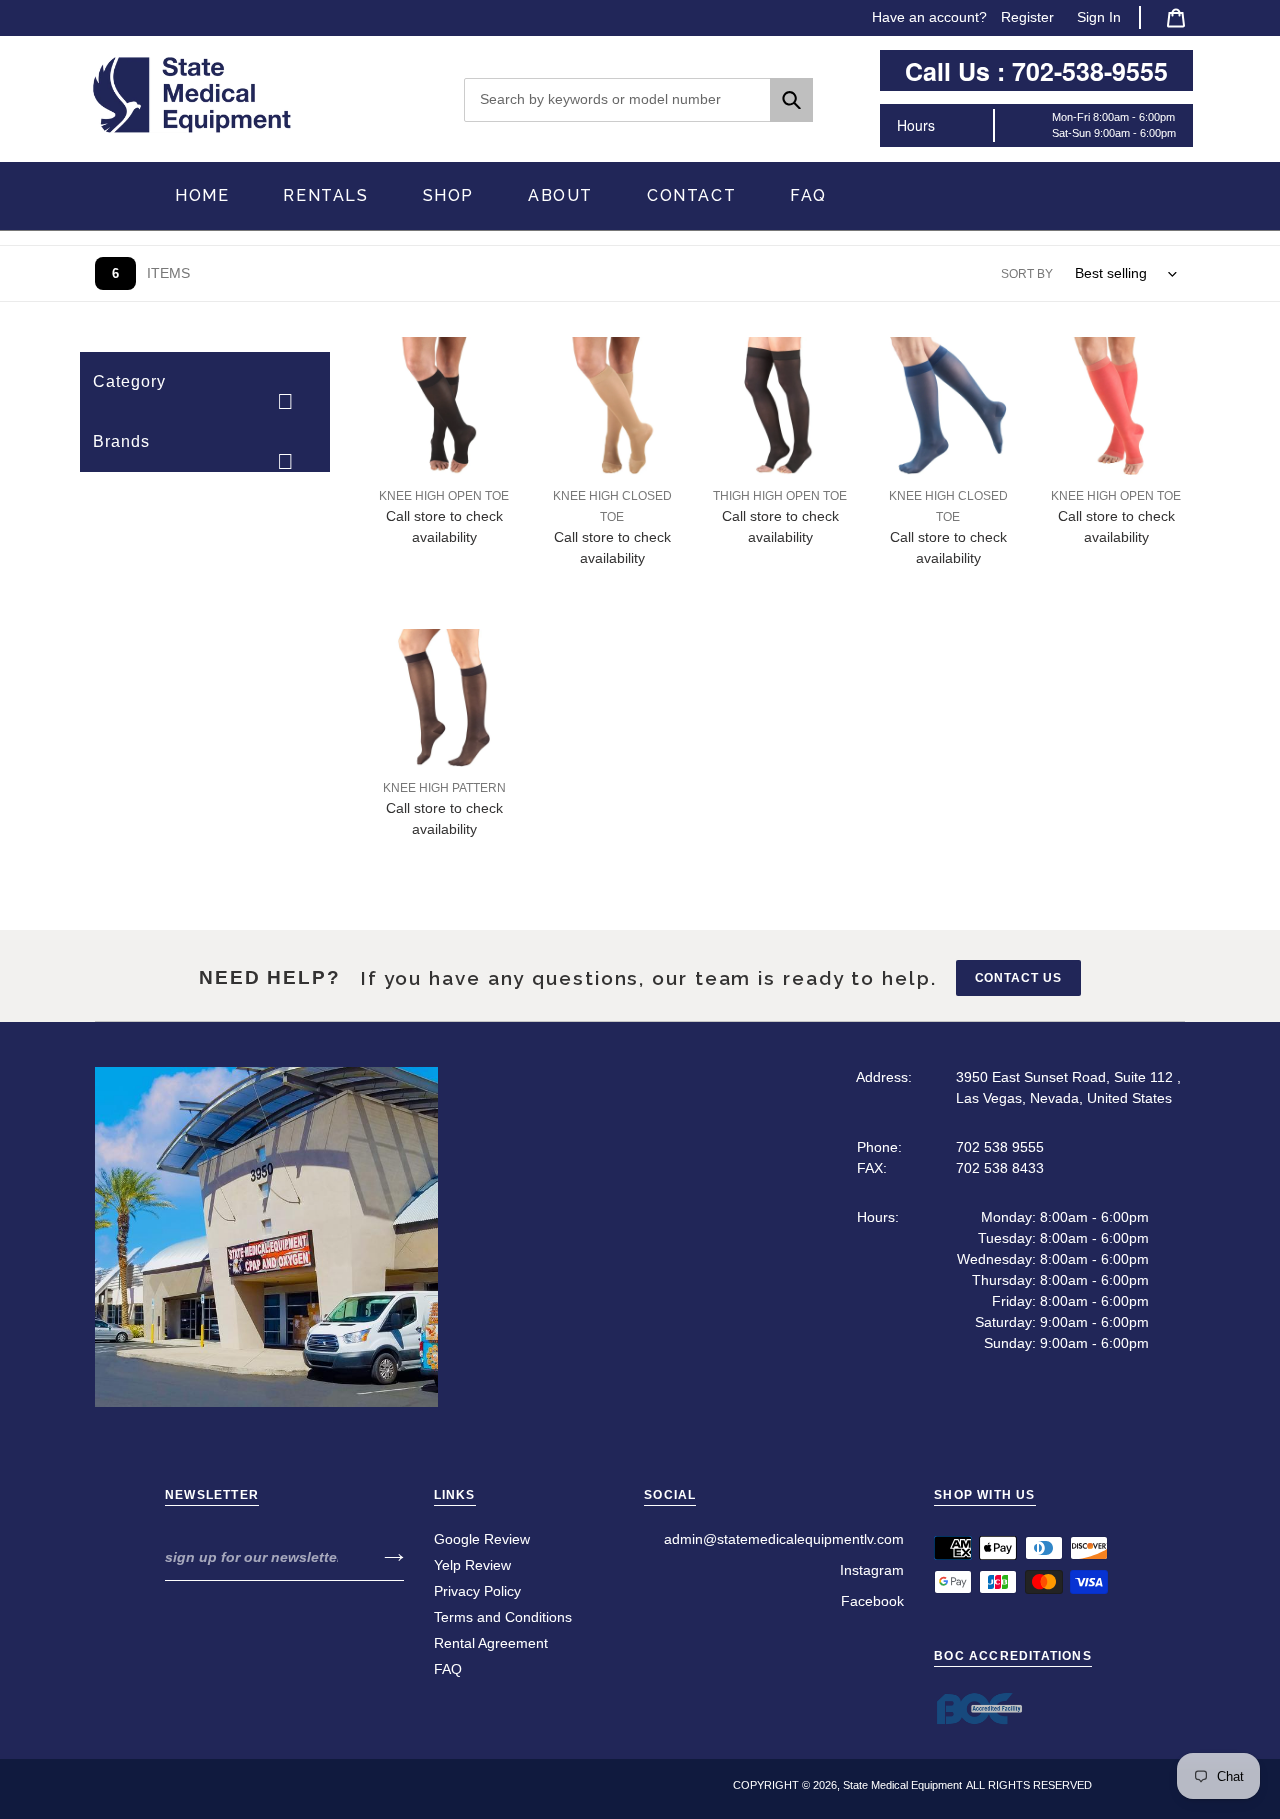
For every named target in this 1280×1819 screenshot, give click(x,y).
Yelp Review (472, 1565)
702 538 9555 (1000, 1147)
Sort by (1027, 274)
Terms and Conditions (503, 1617)
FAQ (448, 1669)
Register (1027, 17)
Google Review (482, 1539)
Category (129, 381)
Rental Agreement (491, 1643)
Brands (121, 441)
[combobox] (639, 100)
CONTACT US (1019, 978)
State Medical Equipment (902, 1785)
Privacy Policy (477, 1591)
